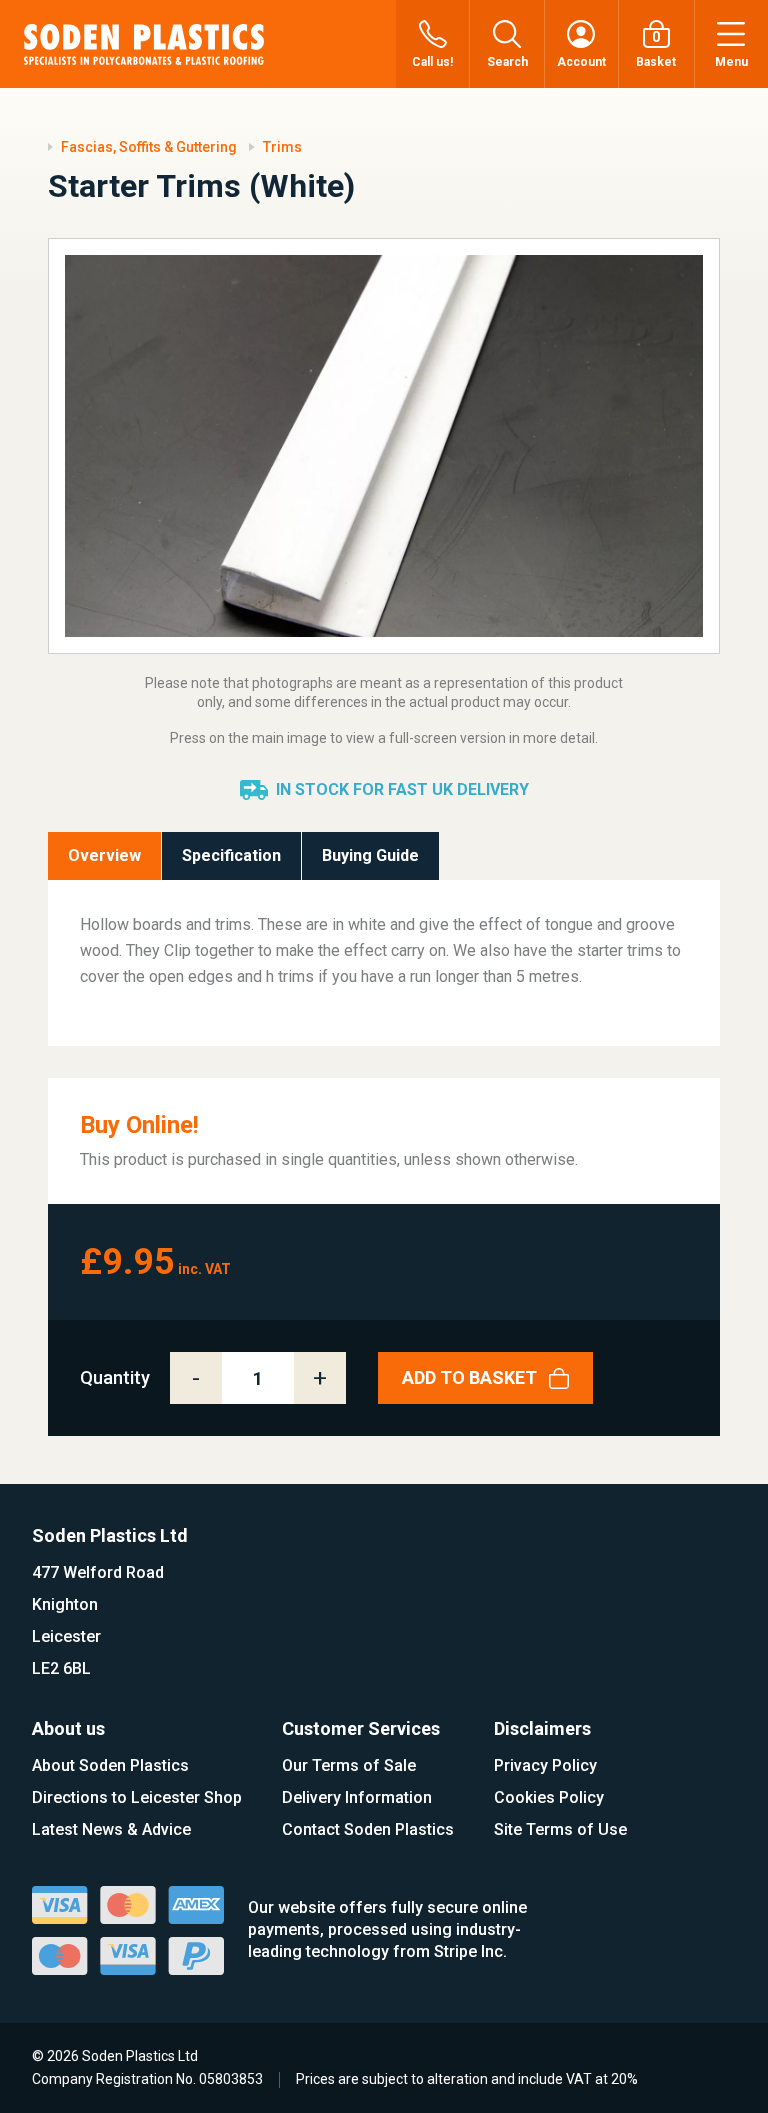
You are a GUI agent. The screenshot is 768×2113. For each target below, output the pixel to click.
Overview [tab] (104, 855)
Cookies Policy (549, 1797)
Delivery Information (357, 1797)
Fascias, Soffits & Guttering (149, 147)
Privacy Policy (545, 1765)
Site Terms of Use (560, 1829)
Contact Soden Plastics (368, 1829)
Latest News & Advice (111, 1829)
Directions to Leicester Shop (137, 1797)
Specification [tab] (231, 855)
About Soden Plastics (110, 1765)
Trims (282, 147)
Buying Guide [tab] (370, 855)
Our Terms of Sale (349, 1765)
